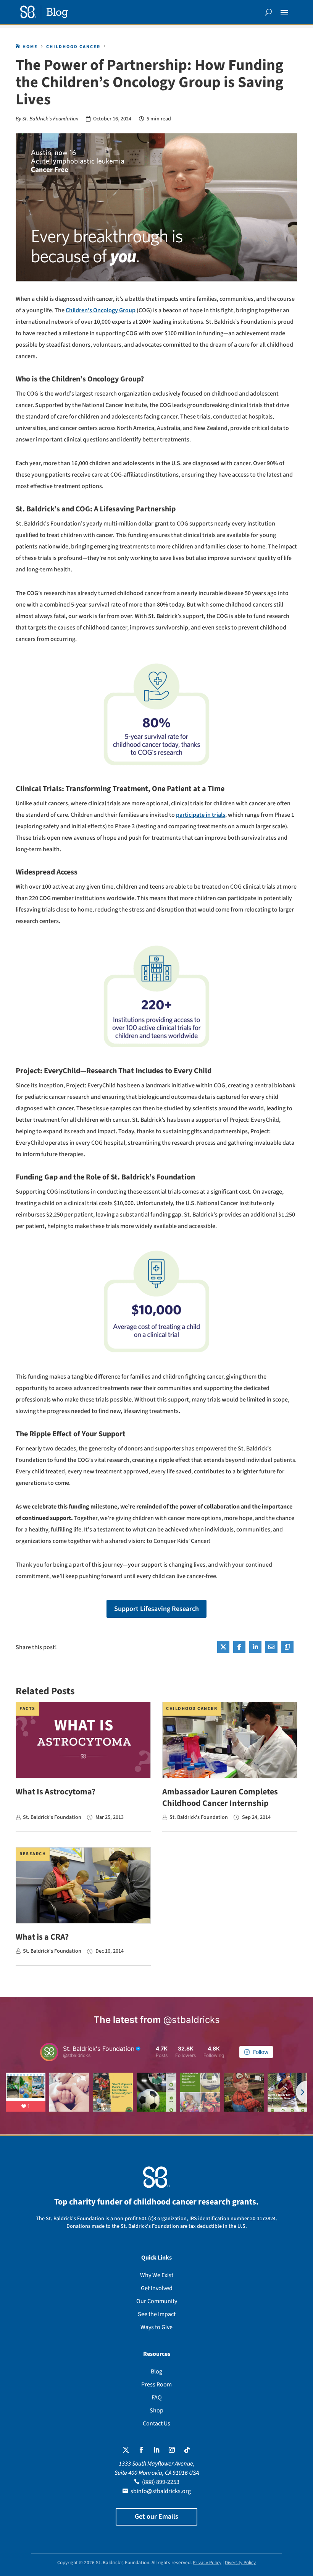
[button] (284, 12)
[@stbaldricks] (49, 2052)
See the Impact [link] (157, 2314)
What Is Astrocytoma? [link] (56, 1792)
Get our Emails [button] (156, 2517)
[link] (44, 12)
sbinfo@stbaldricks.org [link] (161, 2491)
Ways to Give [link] (156, 2327)
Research (33, 1854)
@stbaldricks (192, 2020)
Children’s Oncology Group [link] (101, 310)
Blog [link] (156, 2372)
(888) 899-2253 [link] (161, 2482)
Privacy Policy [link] (207, 2563)
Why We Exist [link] (157, 2275)
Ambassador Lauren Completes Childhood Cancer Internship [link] (220, 1797)
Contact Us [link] (156, 2424)
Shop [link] (156, 2411)
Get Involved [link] (157, 2288)
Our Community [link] (157, 2301)
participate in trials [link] (201, 815)
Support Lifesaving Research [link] (156, 1609)
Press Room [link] (156, 2385)
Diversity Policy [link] (240, 2563)
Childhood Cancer (192, 1709)
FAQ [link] (157, 2398)
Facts (27, 1709)
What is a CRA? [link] (42, 1937)
